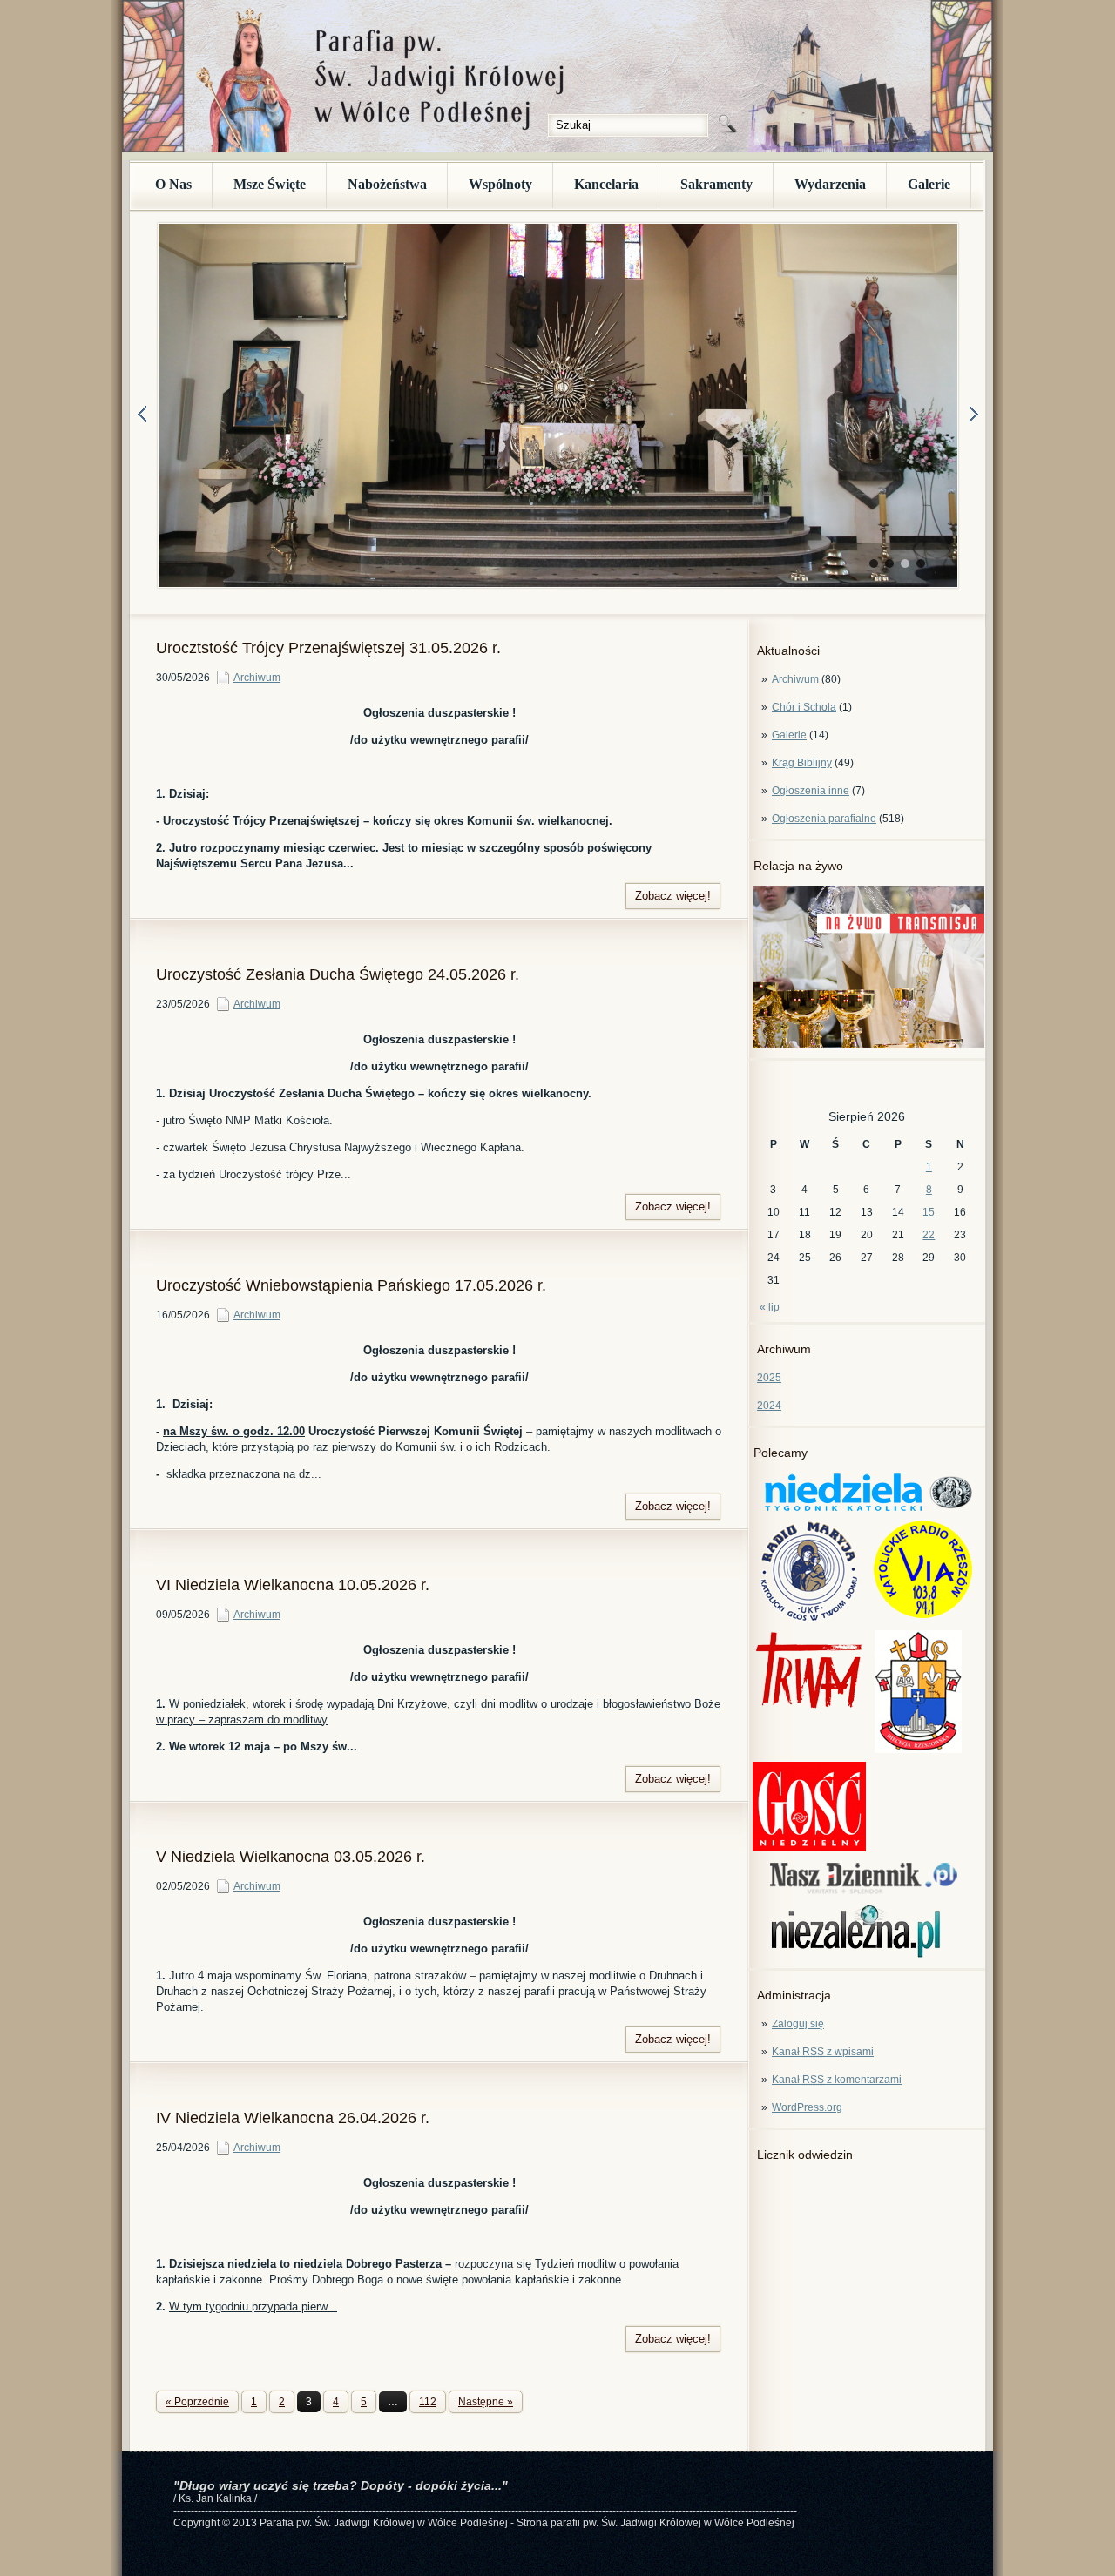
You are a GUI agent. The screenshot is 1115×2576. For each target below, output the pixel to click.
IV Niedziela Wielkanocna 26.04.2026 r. (293, 2118)
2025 (769, 1378)
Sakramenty (716, 184)
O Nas (173, 184)
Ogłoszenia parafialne (824, 819)
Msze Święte (270, 184)
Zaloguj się (798, 2024)
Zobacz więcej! (673, 896)
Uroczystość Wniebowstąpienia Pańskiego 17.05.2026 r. (351, 1285)
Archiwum (795, 679)
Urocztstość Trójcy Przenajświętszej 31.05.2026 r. (328, 648)
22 (929, 1235)
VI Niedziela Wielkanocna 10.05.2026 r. (293, 1585)
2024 (769, 1406)
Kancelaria (606, 184)
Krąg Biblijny (802, 763)
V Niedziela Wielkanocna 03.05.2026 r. (291, 1857)
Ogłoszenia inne (811, 791)
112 (428, 2402)
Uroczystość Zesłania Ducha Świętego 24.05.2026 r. (338, 974)
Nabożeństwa (387, 184)
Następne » (486, 2402)
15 (929, 1212)
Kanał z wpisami (823, 2052)
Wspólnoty (500, 184)
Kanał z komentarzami (837, 2080)
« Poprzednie (197, 2402)
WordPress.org (807, 2107)
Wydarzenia (830, 184)
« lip (770, 1307)
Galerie (929, 184)
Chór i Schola (804, 707)
